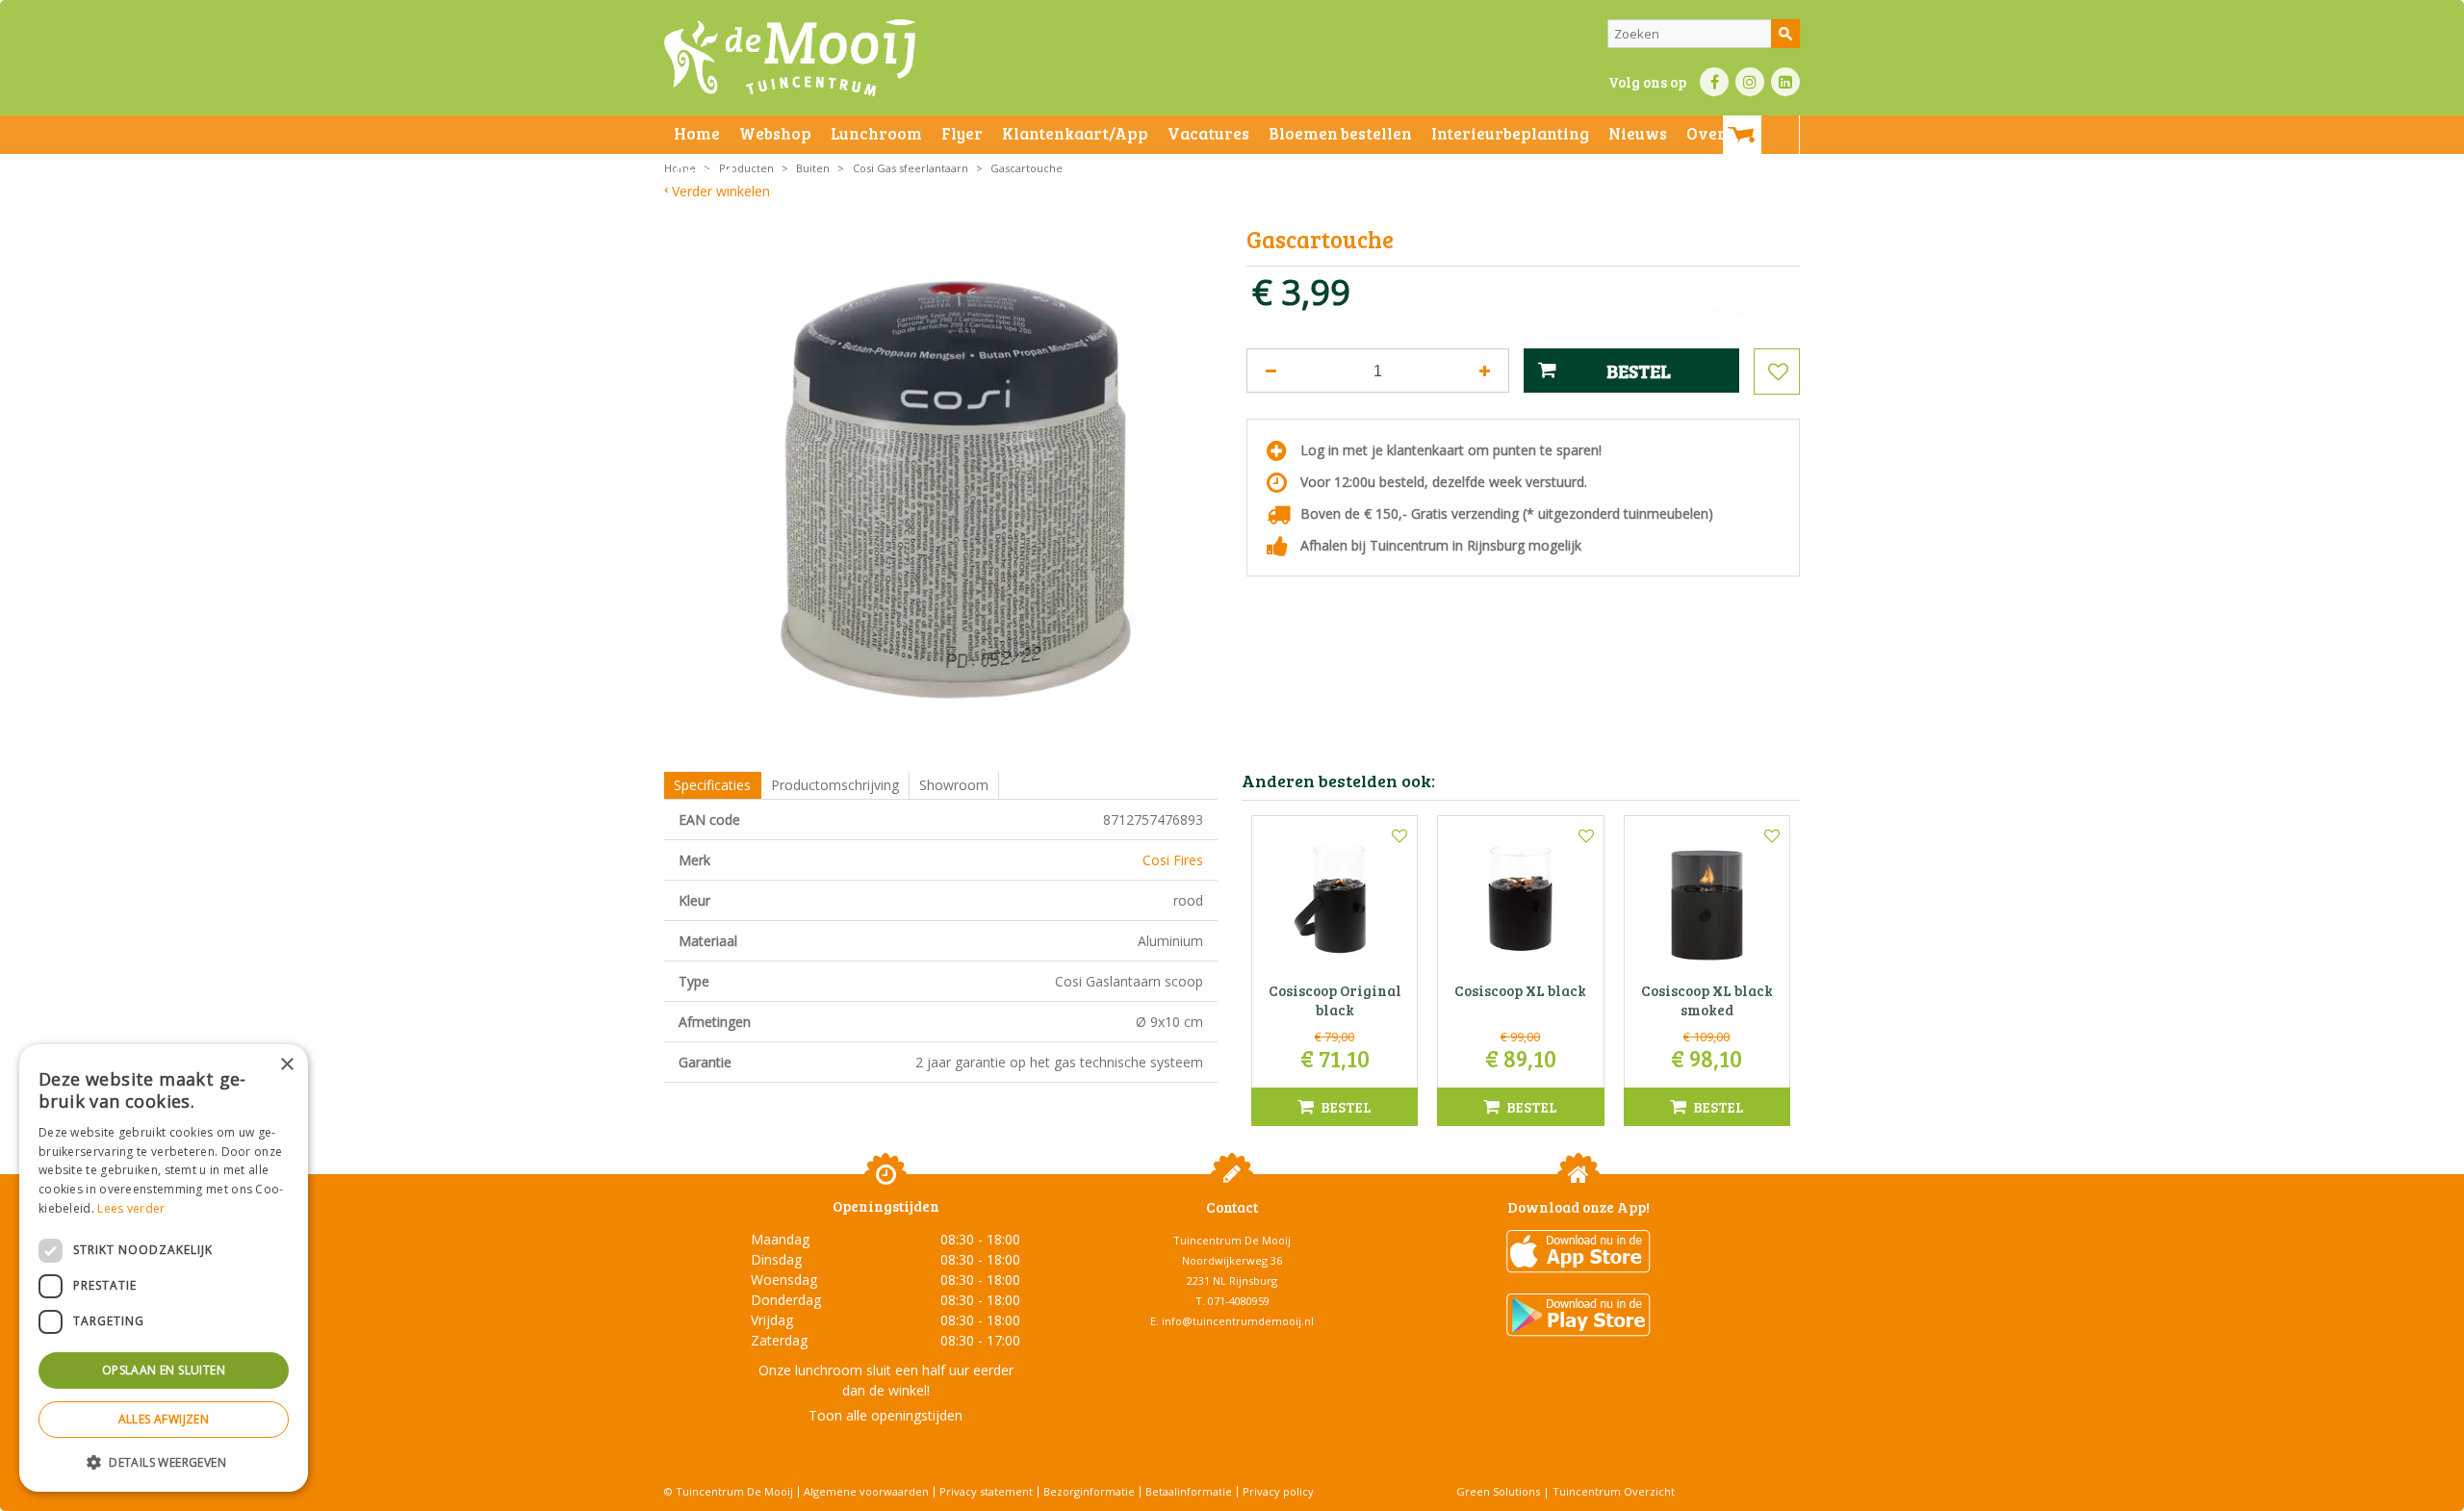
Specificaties (712, 785)
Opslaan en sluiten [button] (164, 1370)
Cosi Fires (1173, 860)
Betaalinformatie (1189, 1491)
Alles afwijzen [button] (164, 1419)
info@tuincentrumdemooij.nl (1238, 1321)
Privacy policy (1278, 1491)
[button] (164, 1461)
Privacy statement (986, 1491)
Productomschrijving (835, 785)
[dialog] (164, 1268)
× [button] (286, 1065)
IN (1750, 82)
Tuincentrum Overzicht (1614, 1491)
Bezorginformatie (1089, 1491)
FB (1714, 82)
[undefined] (955, 490)
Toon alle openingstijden (885, 1415)
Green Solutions (1498, 1491)
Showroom (954, 785)
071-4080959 (1239, 1301)
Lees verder (131, 1208)
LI (1785, 82)
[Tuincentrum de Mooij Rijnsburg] (790, 58)
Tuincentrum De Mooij (1232, 1240)
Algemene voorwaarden (866, 1491)
